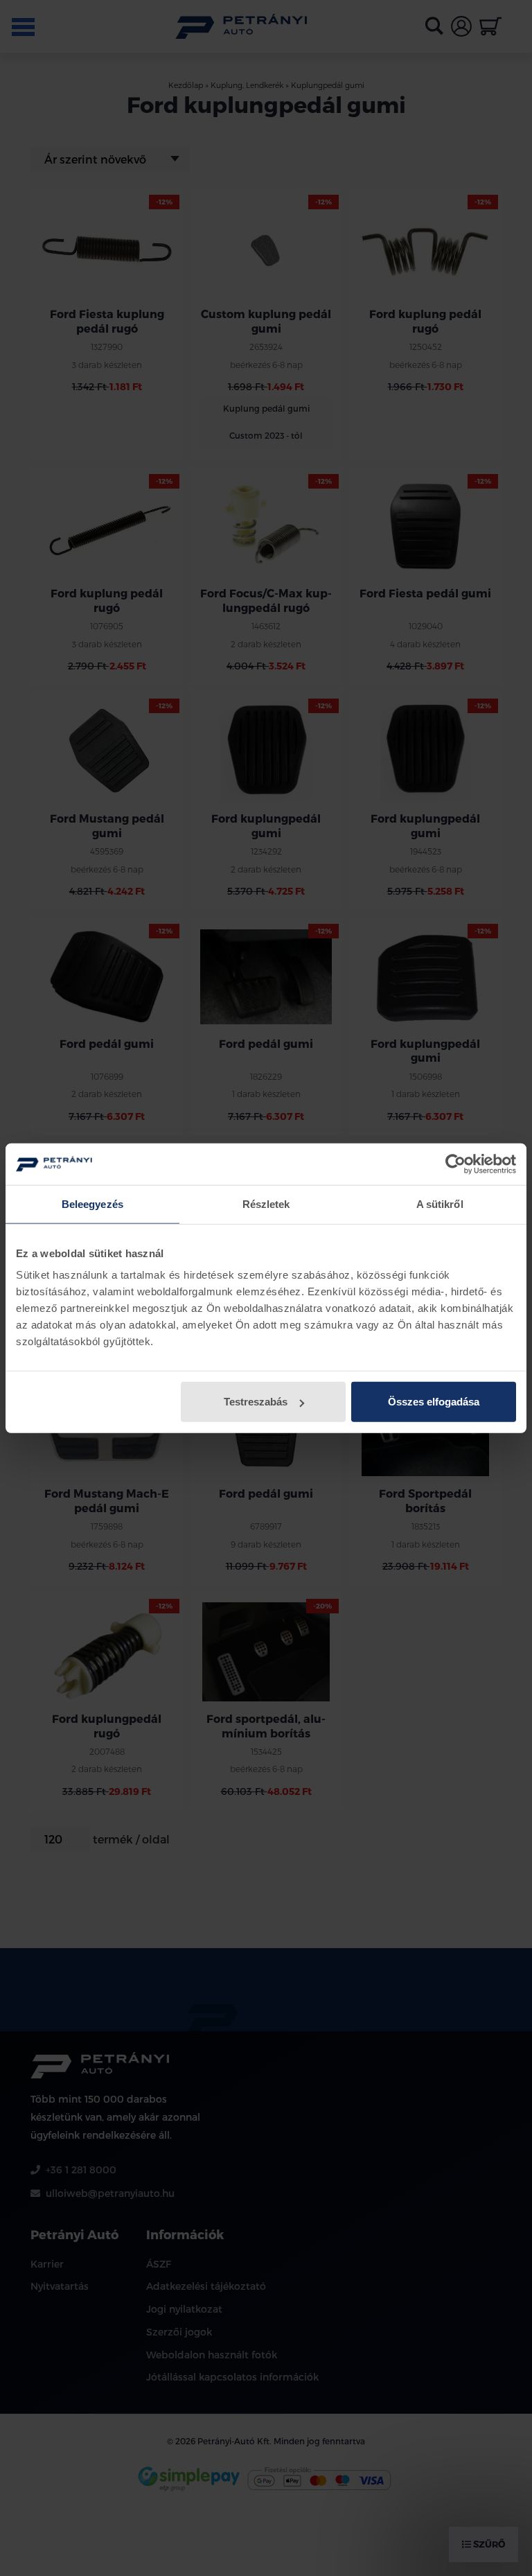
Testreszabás (256, 1402)
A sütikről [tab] (440, 1203)
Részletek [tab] (266, 1203)
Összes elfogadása (434, 1402)
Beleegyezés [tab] (92, 1203)
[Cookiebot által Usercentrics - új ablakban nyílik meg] (455, 1164)
